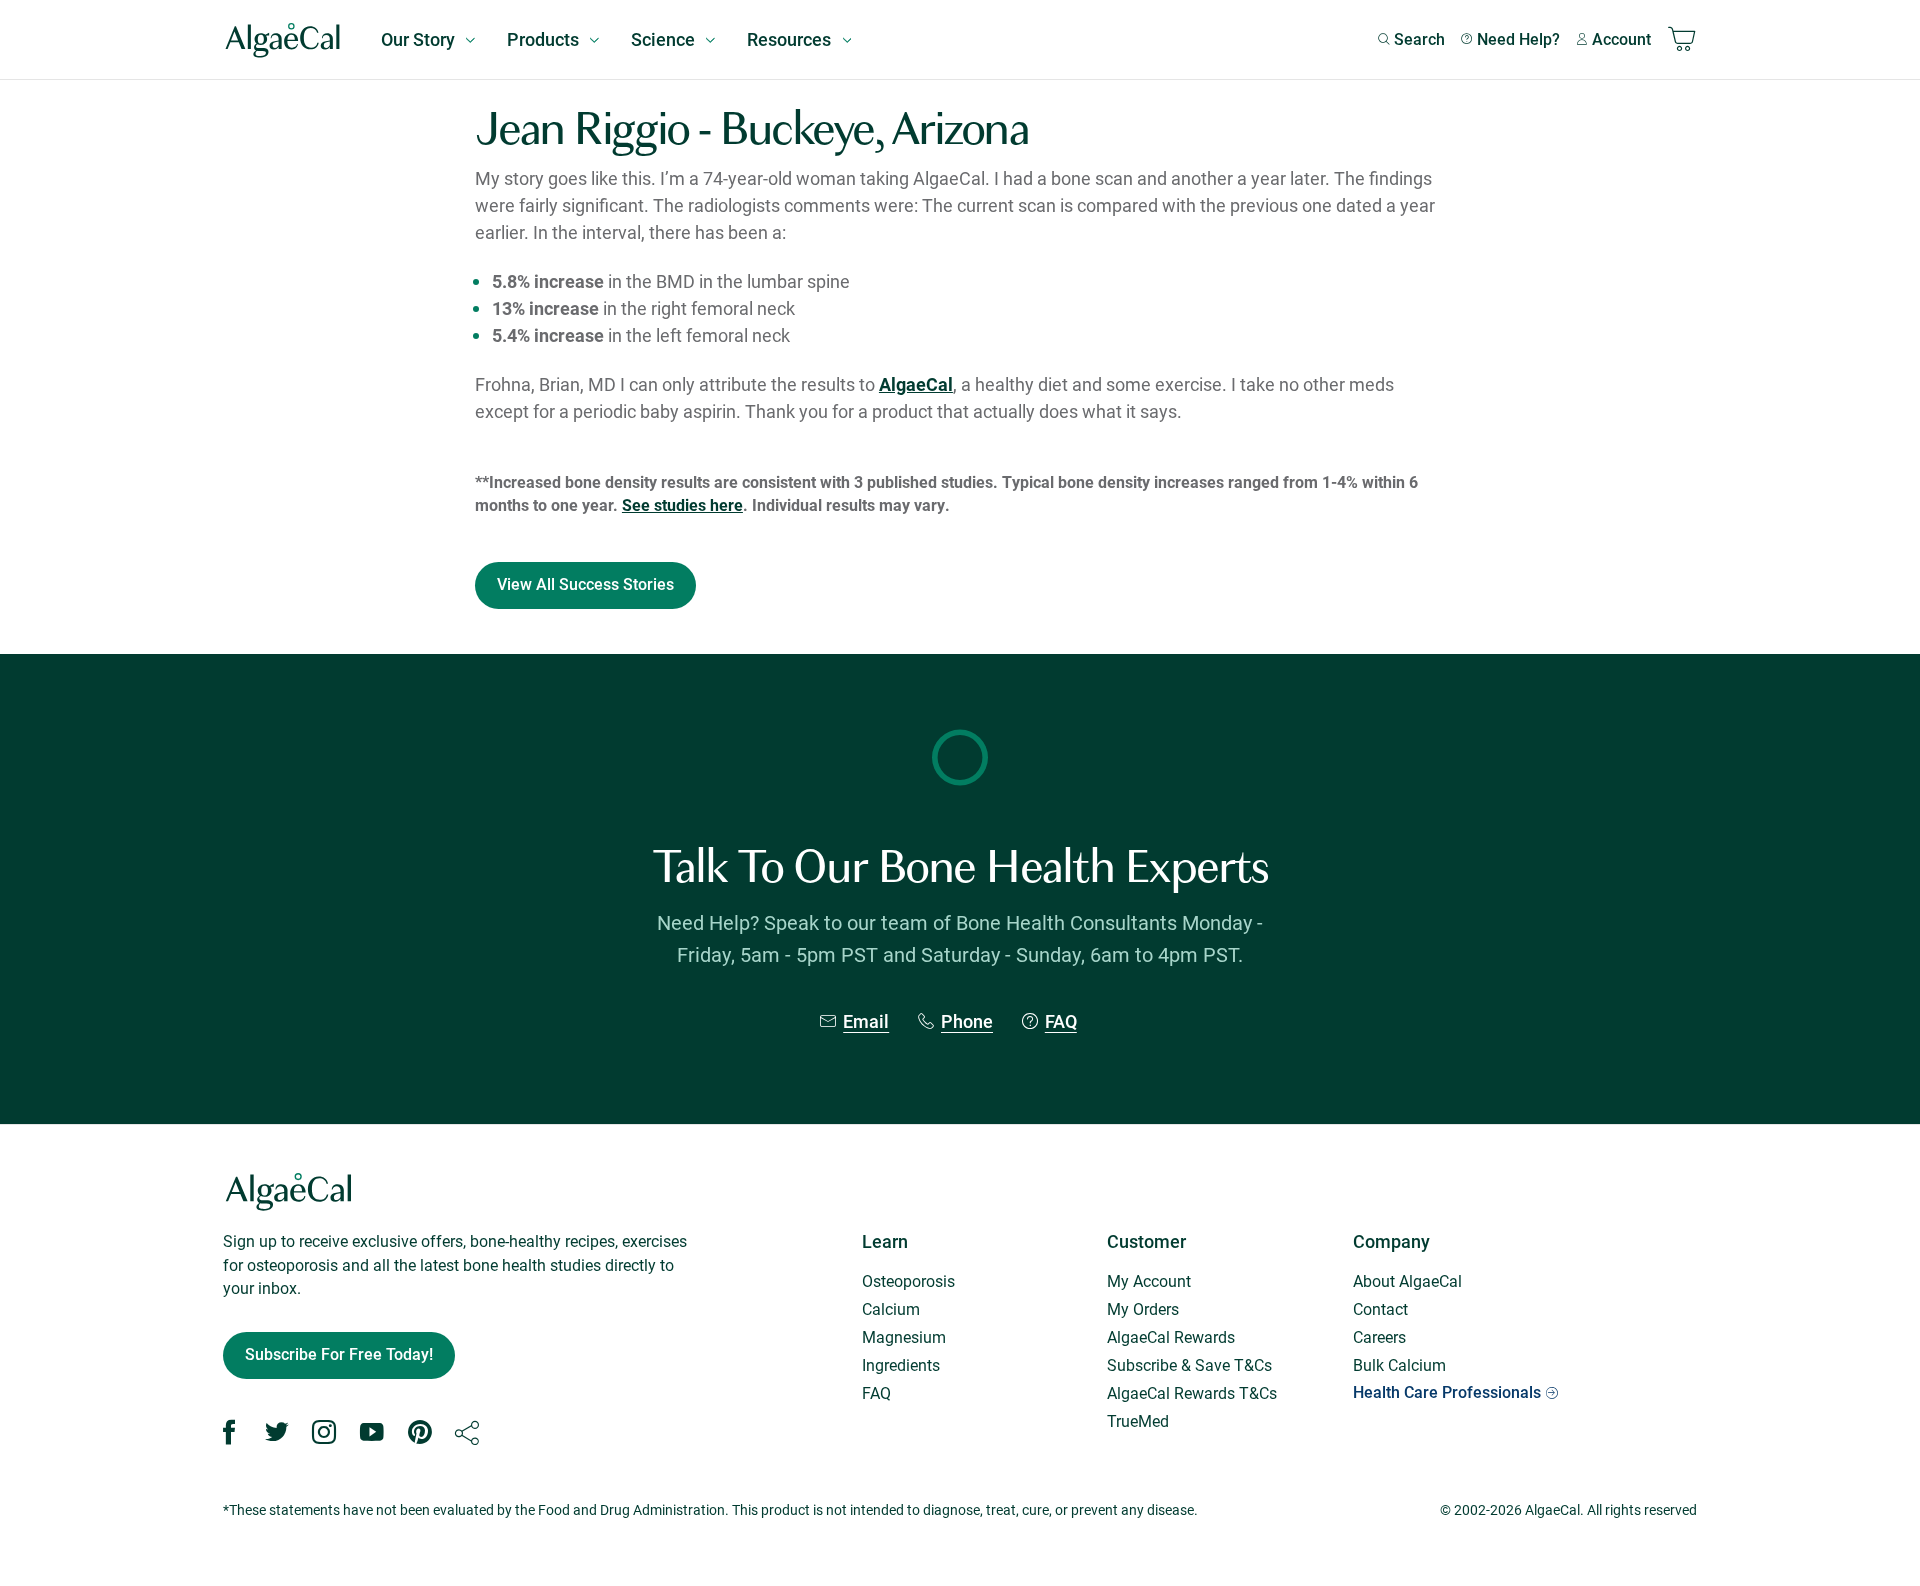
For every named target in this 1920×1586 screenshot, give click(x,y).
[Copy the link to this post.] (467, 1433)
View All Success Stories (585, 584)
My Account (1149, 1280)
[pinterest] (420, 1433)
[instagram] (324, 1433)
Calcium (891, 1308)
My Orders (1143, 1308)
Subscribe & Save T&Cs (1189, 1364)
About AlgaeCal (1407, 1280)
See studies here (682, 504)
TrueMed (1138, 1420)
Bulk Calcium (1399, 1364)
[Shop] (1682, 40)
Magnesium (904, 1336)
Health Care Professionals (1447, 1392)
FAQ (1061, 1021)
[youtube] (372, 1433)
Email (866, 1021)
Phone (967, 1021)
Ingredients (901, 1364)
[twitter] (277, 1433)
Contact (1380, 1308)
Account (1621, 39)
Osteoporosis (908, 1280)
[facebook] (229, 1433)
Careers (1379, 1336)
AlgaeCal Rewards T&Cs (1192, 1392)
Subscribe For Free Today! (339, 1354)
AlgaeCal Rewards (1171, 1336)
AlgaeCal (916, 384)
